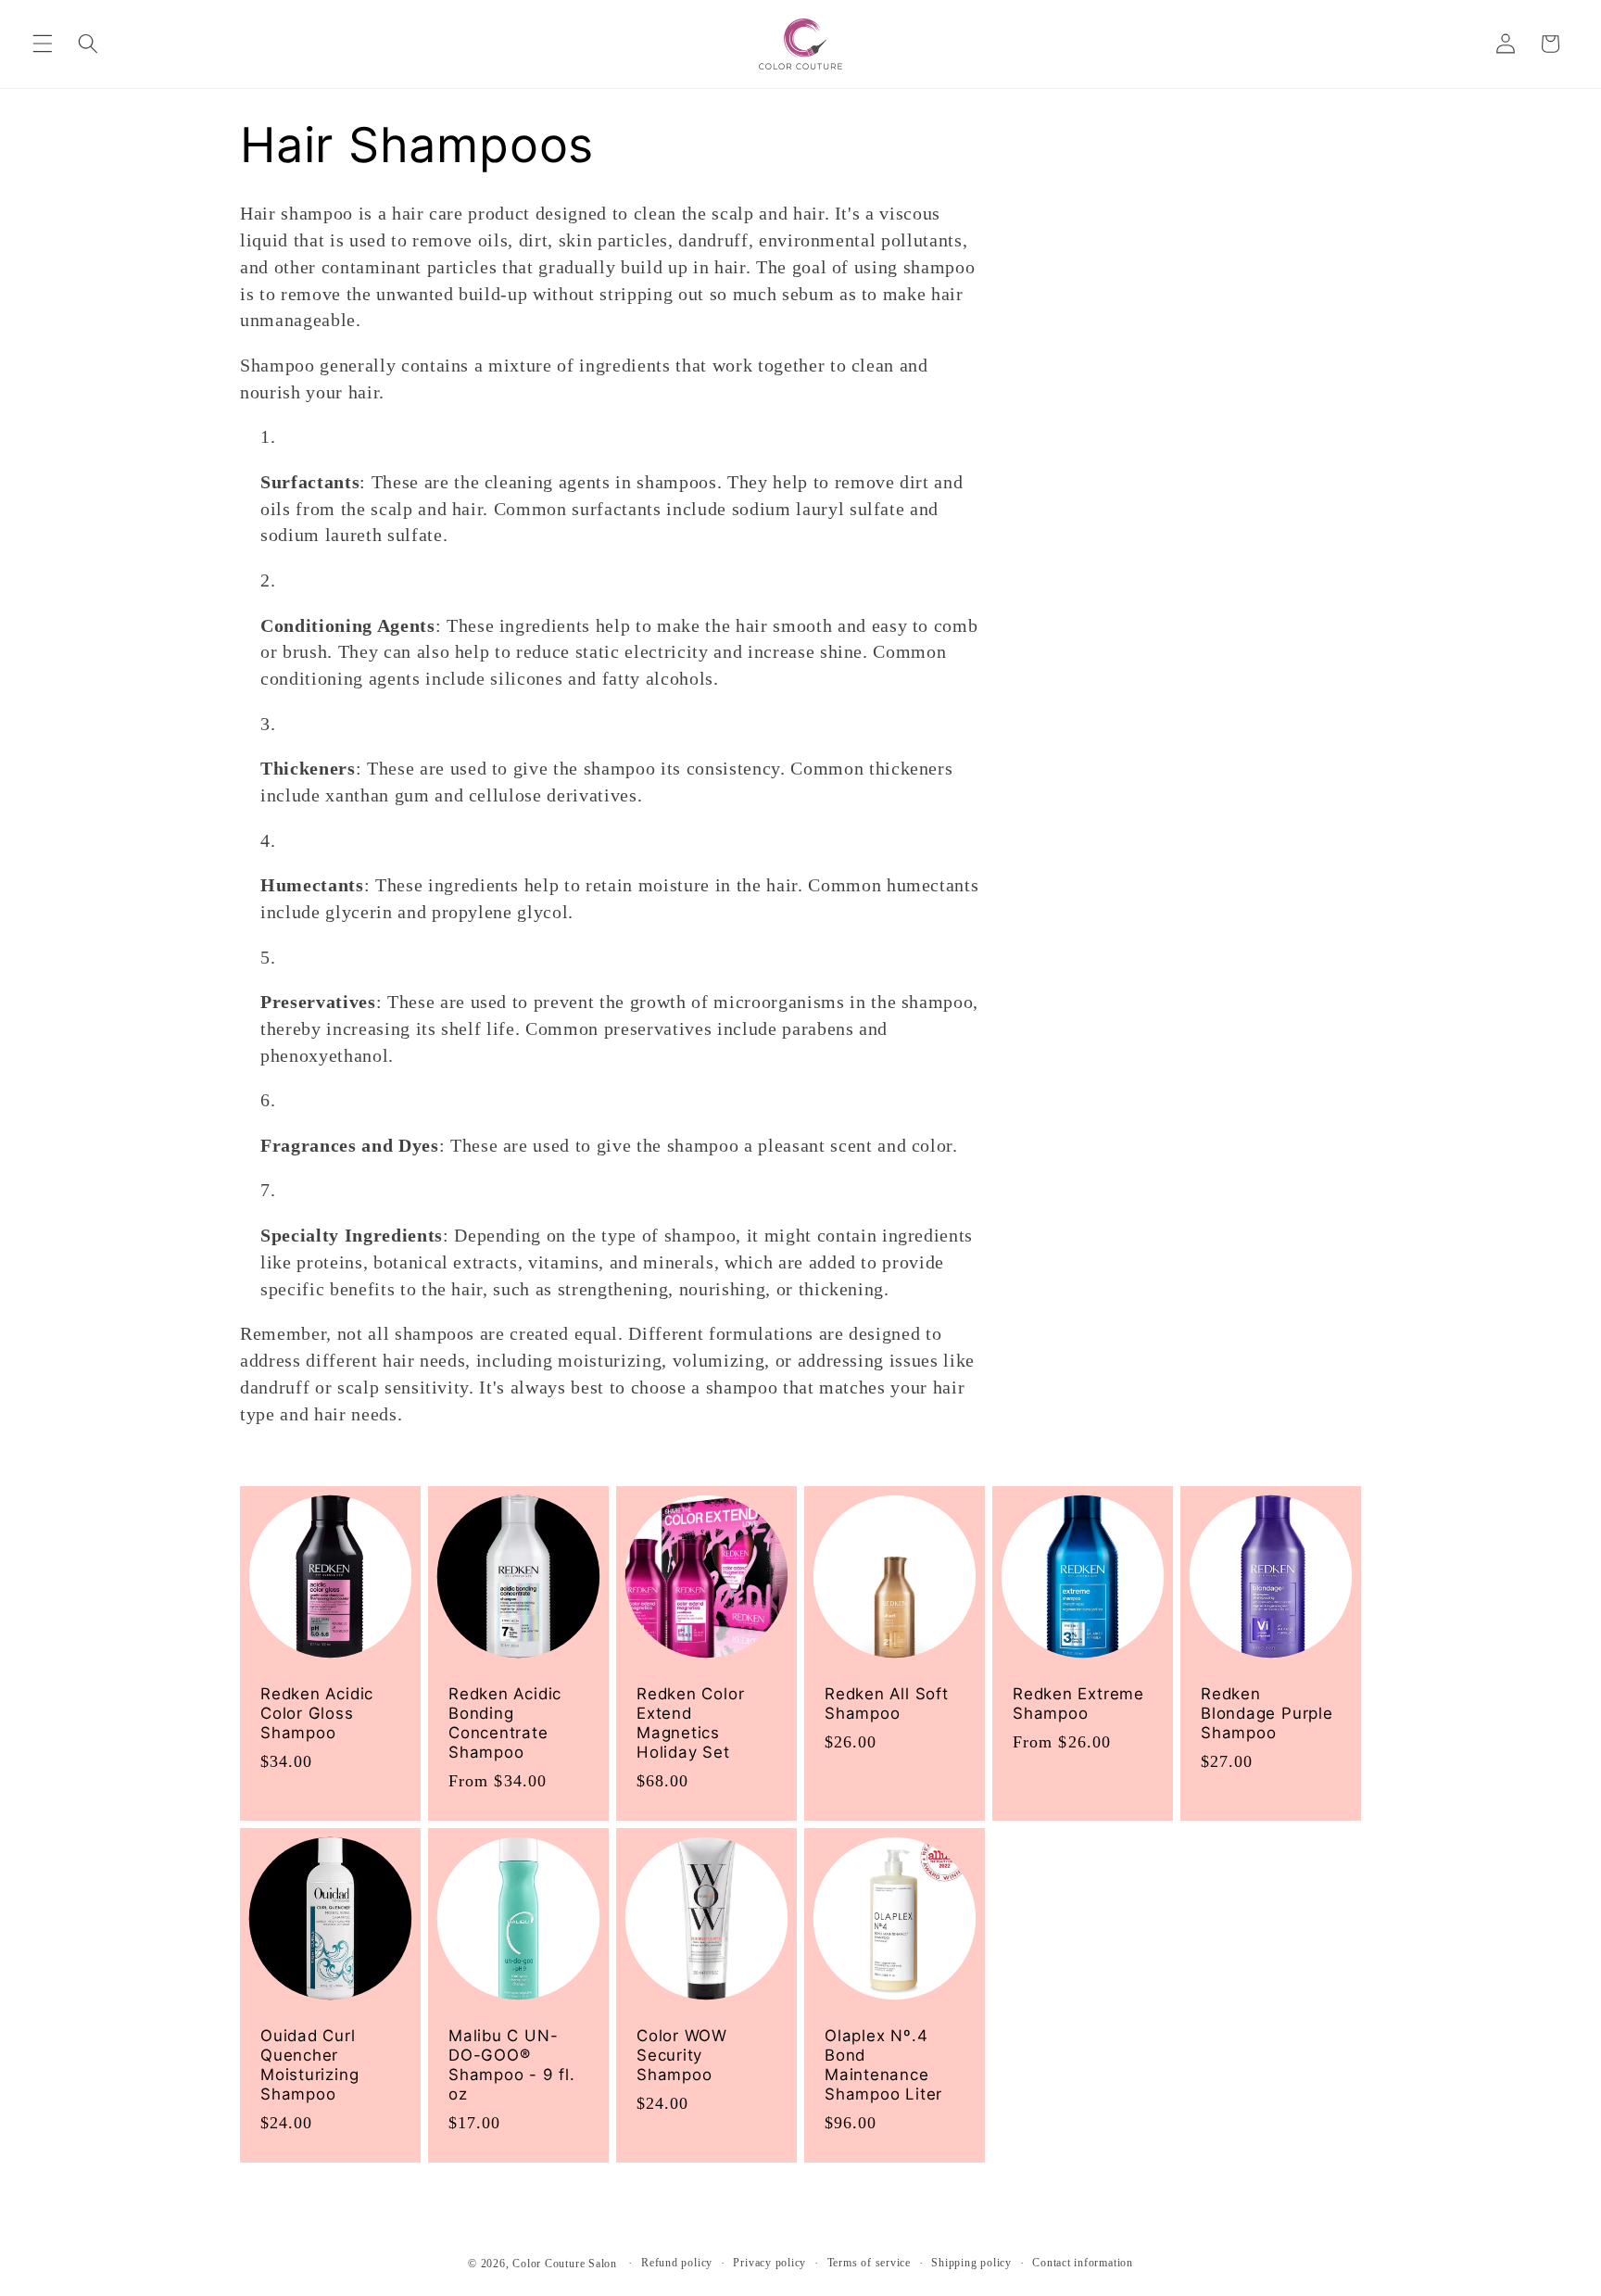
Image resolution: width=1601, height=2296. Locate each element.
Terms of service (869, 2263)
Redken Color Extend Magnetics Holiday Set (690, 1722)
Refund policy (677, 2263)
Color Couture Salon (565, 2264)
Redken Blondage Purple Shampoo (1267, 1712)
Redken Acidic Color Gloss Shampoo (317, 1712)
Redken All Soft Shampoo (887, 1703)
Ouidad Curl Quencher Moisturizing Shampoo (309, 2065)
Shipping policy (971, 2263)
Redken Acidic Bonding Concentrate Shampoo (505, 1722)
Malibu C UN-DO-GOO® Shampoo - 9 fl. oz (512, 2065)
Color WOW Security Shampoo (682, 2055)
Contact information (1083, 2263)
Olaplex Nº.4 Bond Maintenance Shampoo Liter (883, 2065)
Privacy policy (769, 2263)
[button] (43, 44)
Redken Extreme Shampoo (1078, 1703)
